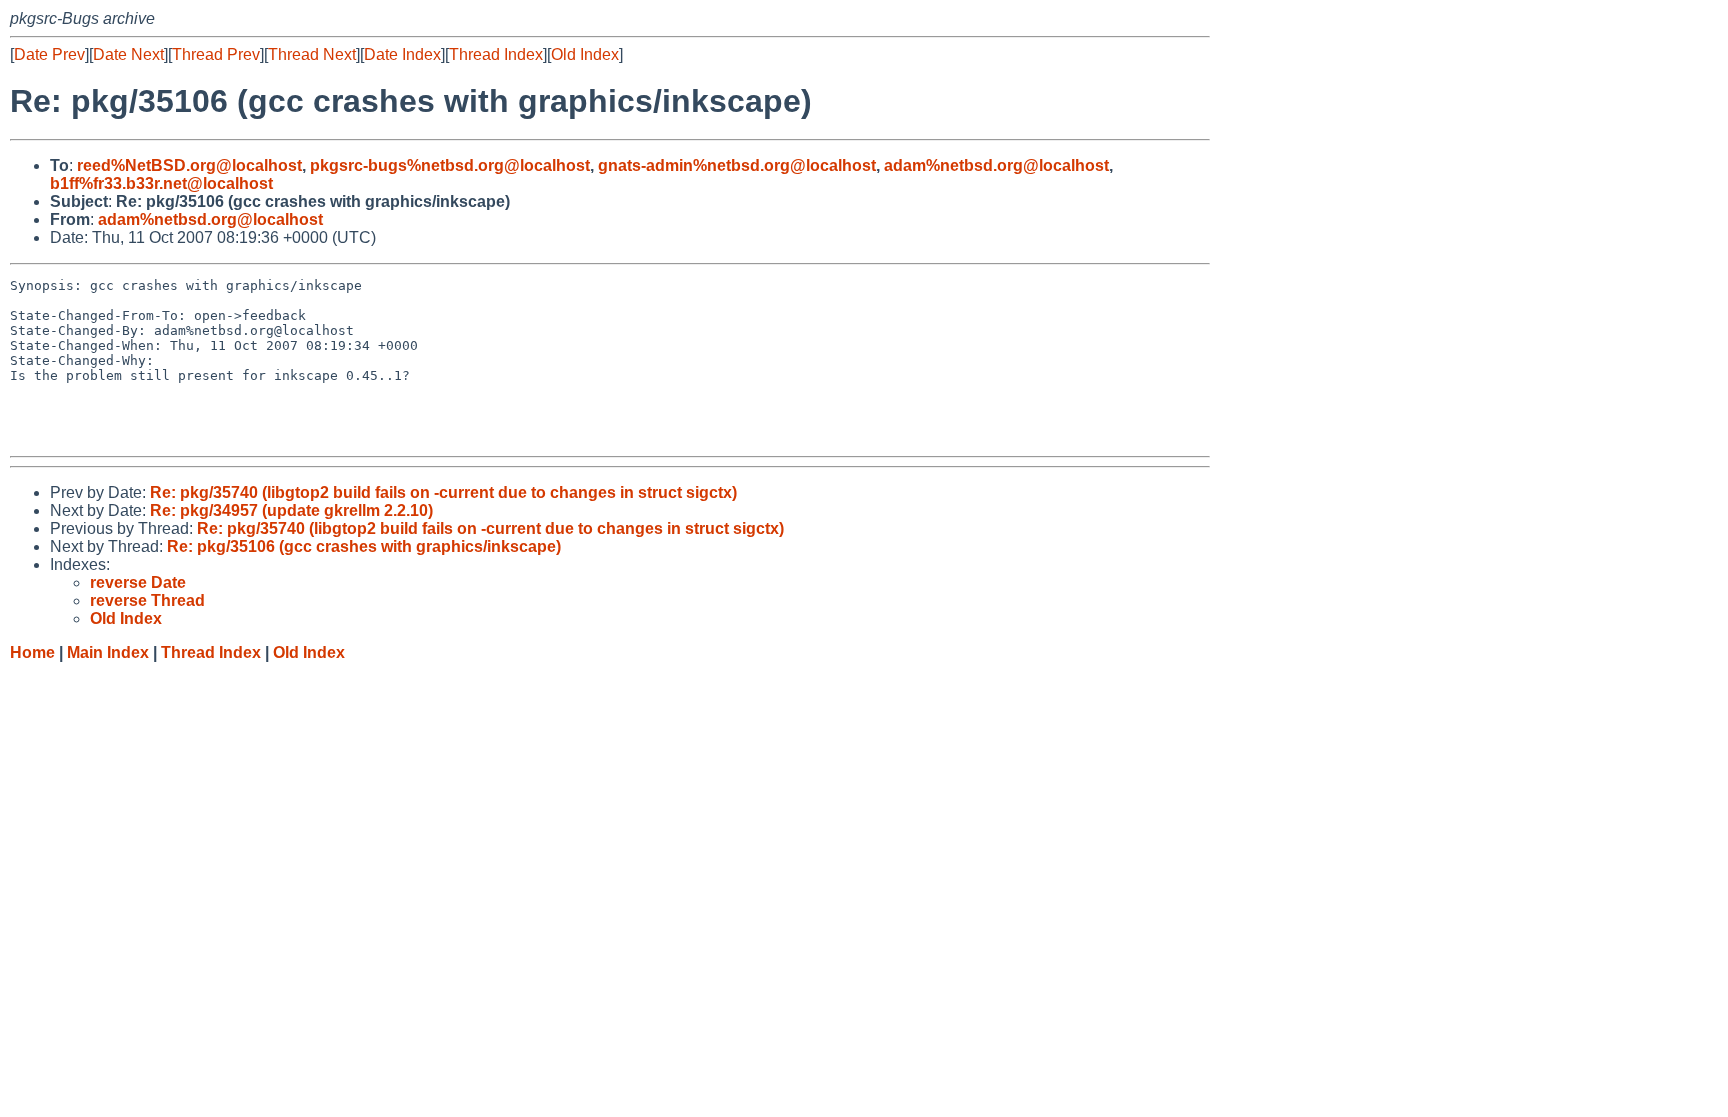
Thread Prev (216, 54)
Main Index (108, 652)
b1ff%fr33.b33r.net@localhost (161, 183)
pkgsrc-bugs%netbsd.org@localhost (450, 165)
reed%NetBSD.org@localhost (189, 165)
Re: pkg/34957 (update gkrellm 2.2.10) (291, 510)
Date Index (402, 54)
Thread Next (312, 54)
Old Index (585, 54)
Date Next (128, 54)
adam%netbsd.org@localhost (996, 165)
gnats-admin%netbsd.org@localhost (737, 165)
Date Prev (49, 54)
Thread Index (496, 54)
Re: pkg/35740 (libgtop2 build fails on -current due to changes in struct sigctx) (443, 492)
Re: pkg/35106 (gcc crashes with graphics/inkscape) (364, 546)
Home (32, 652)
